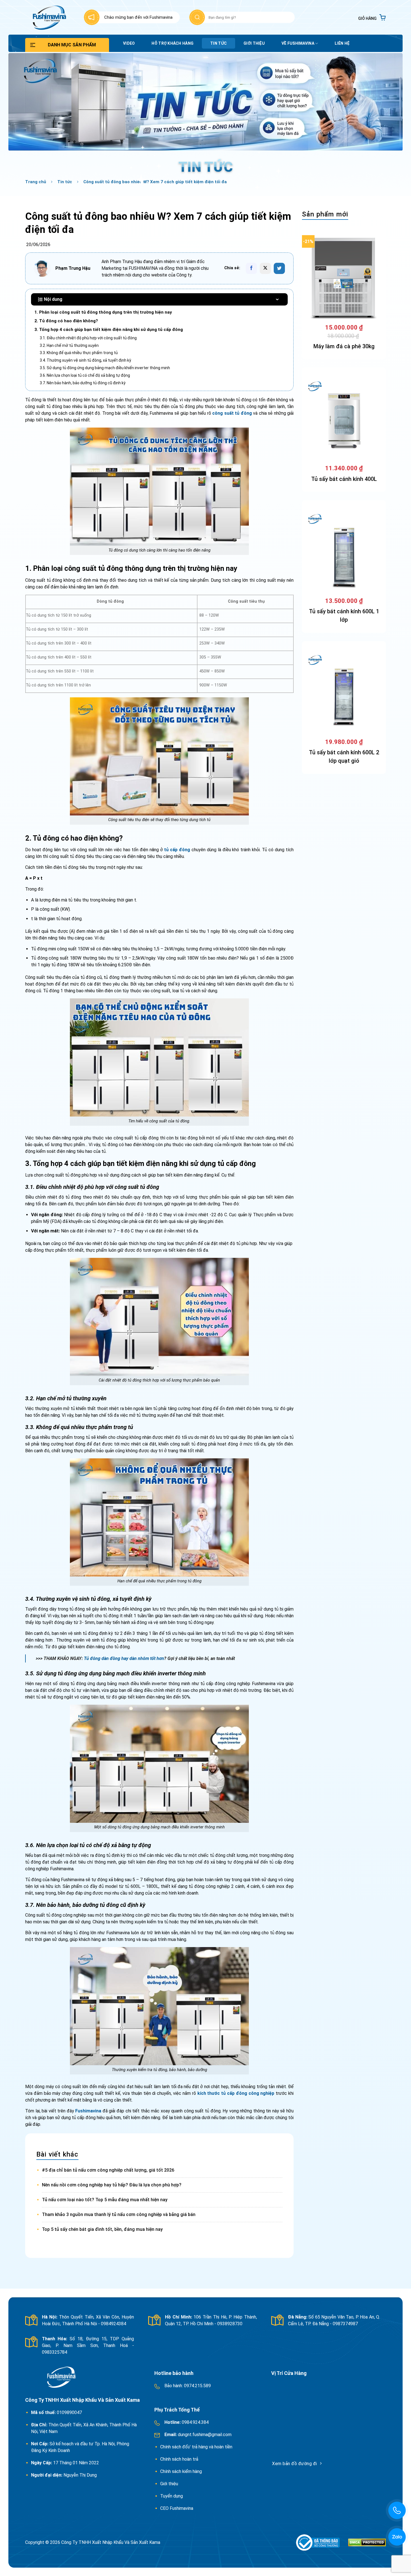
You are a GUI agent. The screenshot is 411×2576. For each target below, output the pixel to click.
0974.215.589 (197, 2386)
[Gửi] (197, 17)
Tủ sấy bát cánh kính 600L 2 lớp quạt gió (344, 757)
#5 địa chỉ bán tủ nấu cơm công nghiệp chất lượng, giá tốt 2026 (108, 2170)
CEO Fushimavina (177, 2508)
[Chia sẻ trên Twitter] (279, 268)
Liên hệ (342, 43)
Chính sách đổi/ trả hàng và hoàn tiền (197, 2447)
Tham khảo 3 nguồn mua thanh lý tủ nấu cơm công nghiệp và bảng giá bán (119, 2214)
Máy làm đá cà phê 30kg (344, 346)
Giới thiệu (254, 43)
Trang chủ (36, 182)
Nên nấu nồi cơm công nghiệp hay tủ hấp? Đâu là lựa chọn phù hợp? (112, 2185)
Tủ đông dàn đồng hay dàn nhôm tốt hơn (124, 1658)
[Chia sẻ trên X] (265, 268)
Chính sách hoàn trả (180, 2459)
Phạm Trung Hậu (73, 268)
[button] (372, 17)
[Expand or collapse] (277, 299)
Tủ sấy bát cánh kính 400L (344, 479)
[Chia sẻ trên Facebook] (251, 268)
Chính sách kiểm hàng (181, 2471)
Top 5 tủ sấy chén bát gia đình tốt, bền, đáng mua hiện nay (102, 2229)
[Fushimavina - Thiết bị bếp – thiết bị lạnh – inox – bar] (49, 17)
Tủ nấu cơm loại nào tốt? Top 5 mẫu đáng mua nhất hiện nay (105, 2200)
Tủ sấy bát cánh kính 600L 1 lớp (344, 616)
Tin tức (219, 43)
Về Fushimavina (298, 43)
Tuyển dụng (172, 2496)
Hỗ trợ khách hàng (173, 43)
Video (129, 43)
